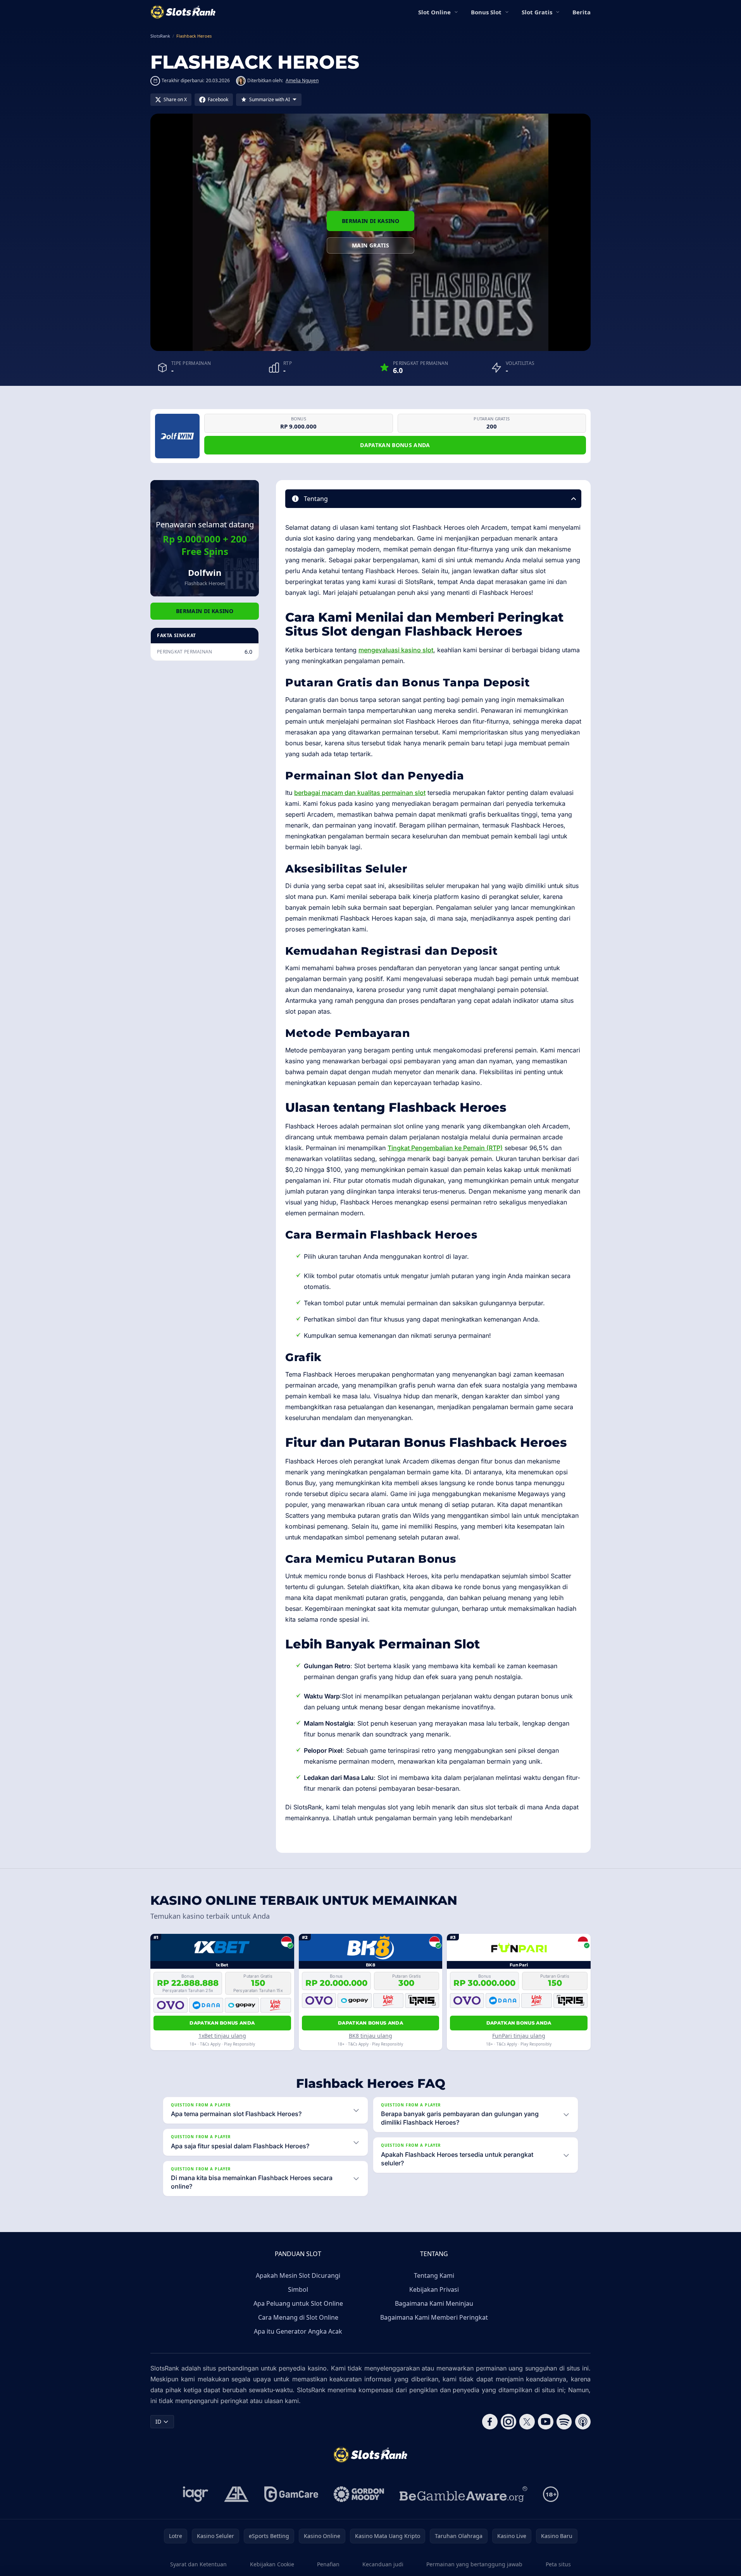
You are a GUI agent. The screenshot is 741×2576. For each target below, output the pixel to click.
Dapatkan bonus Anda (395, 445)
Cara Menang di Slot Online (298, 2317)
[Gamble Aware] (464, 2494)
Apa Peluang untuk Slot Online (298, 2303)
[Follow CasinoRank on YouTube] (546, 2422)
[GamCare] (291, 2494)
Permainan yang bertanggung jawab (474, 2564)
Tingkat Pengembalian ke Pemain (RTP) (445, 1148)
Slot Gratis (537, 12)
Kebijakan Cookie (272, 2564)
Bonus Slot (486, 12)
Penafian (328, 2564)
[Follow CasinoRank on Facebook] (490, 2422)
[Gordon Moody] (359, 2494)
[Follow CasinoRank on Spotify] (564, 2422)
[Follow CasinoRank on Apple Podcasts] (583, 2422)
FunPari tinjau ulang (519, 2036)
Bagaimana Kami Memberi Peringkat (434, 2317)
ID (158, 2421)
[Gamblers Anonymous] (236, 2494)
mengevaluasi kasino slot (396, 650)
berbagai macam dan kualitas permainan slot (360, 793)
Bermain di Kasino (370, 221)
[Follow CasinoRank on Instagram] (508, 2422)
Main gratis (370, 245)
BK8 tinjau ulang (370, 2036)
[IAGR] (196, 2494)
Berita (582, 12)
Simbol (298, 2289)
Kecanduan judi (383, 2564)
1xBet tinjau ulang (222, 2036)
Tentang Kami (434, 2275)
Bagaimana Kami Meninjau (434, 2303)
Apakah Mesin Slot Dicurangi (298, 2275)
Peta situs (558, 2564)
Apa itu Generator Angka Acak (298, 2331)
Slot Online (434, 12)
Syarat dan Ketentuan (198, 2564)
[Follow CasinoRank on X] (527, 2422)
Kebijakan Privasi (434, 2289)
